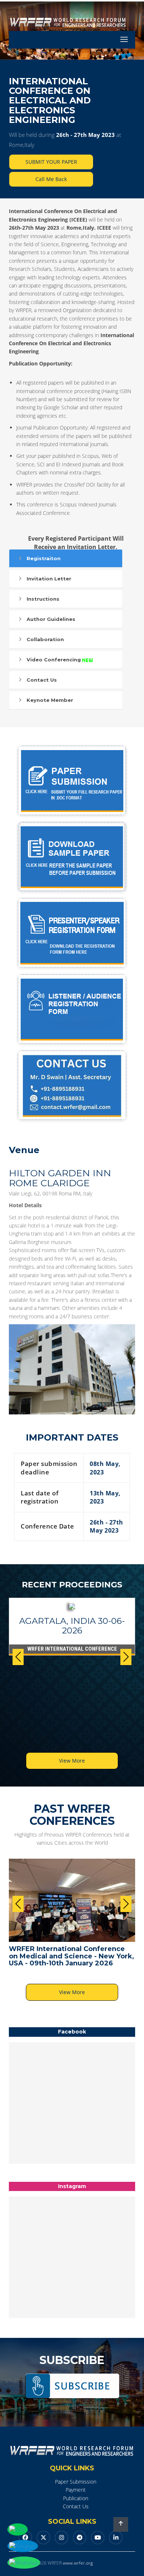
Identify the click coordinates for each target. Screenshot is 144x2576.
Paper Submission (76, 2482)
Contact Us (42, 680)
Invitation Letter (49, 579)
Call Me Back (51, 179)
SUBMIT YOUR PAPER (51, 162)
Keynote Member (50, 700)
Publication (76, 2498)
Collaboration (45, 639)
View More (72, 1761)
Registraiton (44, 558)
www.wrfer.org (78, 2563)
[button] (126, 1657)
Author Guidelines (51, 619)
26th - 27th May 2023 (85, 135)
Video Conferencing (54, 660)
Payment (76, 2490)
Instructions (43, 599)
